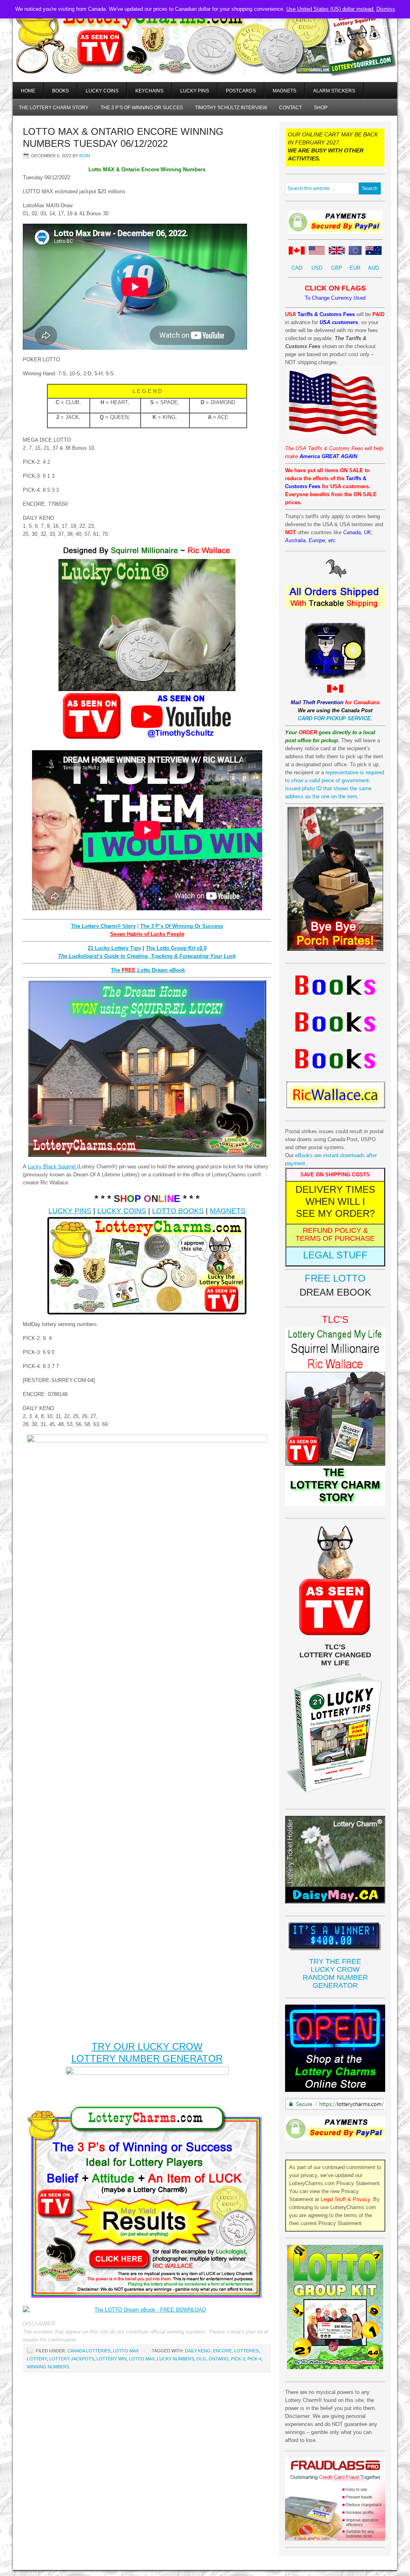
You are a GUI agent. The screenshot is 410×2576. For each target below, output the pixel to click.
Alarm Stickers (334, 91)
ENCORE (222, 2351)
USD (317, 268)
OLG (201, 2359)
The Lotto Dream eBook (148, 970)
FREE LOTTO (335, 1278)
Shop (321, 108)
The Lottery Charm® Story (103, 926)
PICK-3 (238, 2359)
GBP (337, 268)
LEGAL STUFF (335, 1255)
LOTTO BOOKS (178, 1211)
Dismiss (386, 9)
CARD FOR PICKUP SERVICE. (335, 718)
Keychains (149, 91)
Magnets (284, 91)
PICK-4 (254, 2359)
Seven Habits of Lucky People (147, 934)
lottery (37, 2359)
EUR (355, 268)
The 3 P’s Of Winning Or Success (182, 926)
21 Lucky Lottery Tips (114, 948)
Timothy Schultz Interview (231, 108)
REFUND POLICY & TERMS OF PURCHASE (335, 1234)
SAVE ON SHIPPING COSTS (335, 1175)
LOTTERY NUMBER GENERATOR (147, 2058)
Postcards (241, 91)
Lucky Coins (102, 91)
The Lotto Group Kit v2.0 (176, 948)
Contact (290, 108)
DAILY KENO (198, 2351)
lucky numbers (176, 2359)
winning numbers (48, 2367)
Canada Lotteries (89, 2351)
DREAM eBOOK (335, 1292)
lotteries (246, 2351)
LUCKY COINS (122, 1211)
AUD (373, 268)
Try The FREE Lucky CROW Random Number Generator (335, 1973)
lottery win (112, 2359)
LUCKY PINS (70, 1211)
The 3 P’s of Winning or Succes (142, 108)
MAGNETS (228, 1211)
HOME (28, 91)
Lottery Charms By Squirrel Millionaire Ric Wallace (205, 52)
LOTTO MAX (126, 2351)
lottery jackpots (72, 2359)
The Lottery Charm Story (54, 108)
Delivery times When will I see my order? (335, 1201)
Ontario (219, 2359)
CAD (297, 268)
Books (60, 91)
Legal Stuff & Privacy (345, 2199)
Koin (85, 156)
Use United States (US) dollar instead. (331, 9)
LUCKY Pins (195, 91)
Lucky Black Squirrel (52, 1167)
